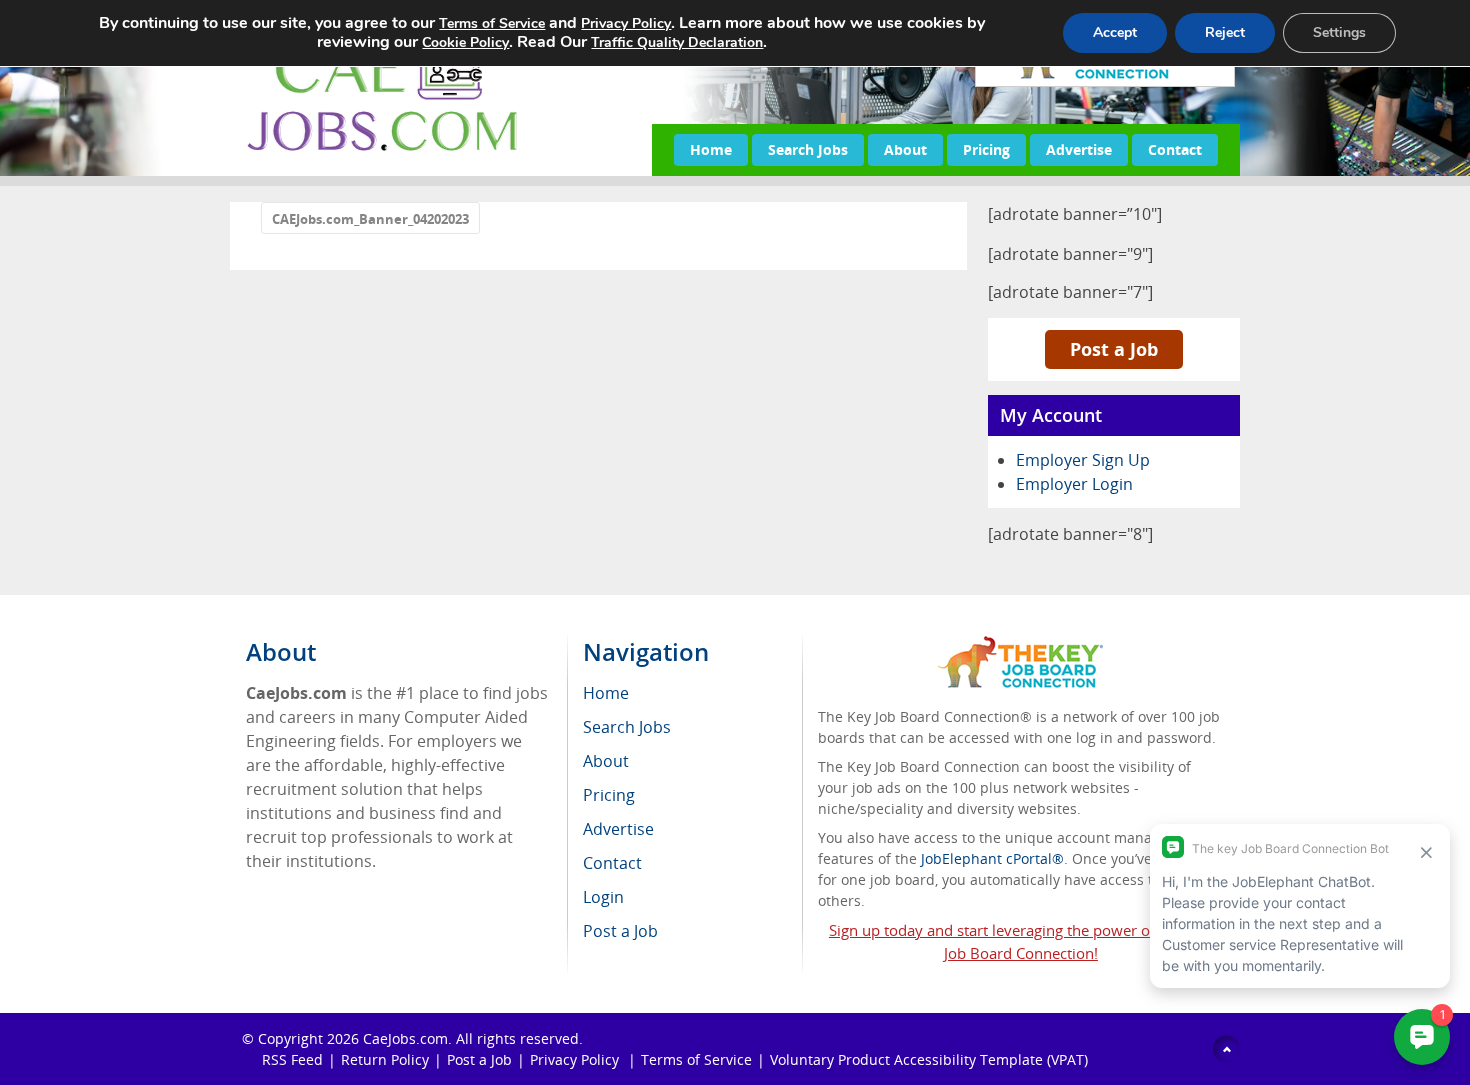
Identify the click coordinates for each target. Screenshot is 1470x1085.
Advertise (1079, 149)
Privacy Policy (576, 1059)
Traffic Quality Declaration (677, 42)
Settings (1339, 32)
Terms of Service (696, 1059)
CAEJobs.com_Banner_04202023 (370, 219)
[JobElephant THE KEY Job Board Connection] (1020, 645)
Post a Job (1114, 349)
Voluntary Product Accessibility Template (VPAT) (929, 1059)
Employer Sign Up (1083, 460)
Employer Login (1074, 484)
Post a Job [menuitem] (620, 931)
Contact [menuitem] (612, 863)
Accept (1115, 32)
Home (711, 149)
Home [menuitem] (606, 693)
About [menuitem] (606, 761)
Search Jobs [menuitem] (627, 727)
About (905, 149)
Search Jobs (808, 149)
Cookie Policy (465, 42)
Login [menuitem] (603, 897)
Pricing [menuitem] (609, 795)
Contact (1175, 149)
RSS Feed (292, 1059)
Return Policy (385, 1059)
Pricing (986, 149)
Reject (1225, 32)
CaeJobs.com (405, 1038)
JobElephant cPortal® (992, 858)
